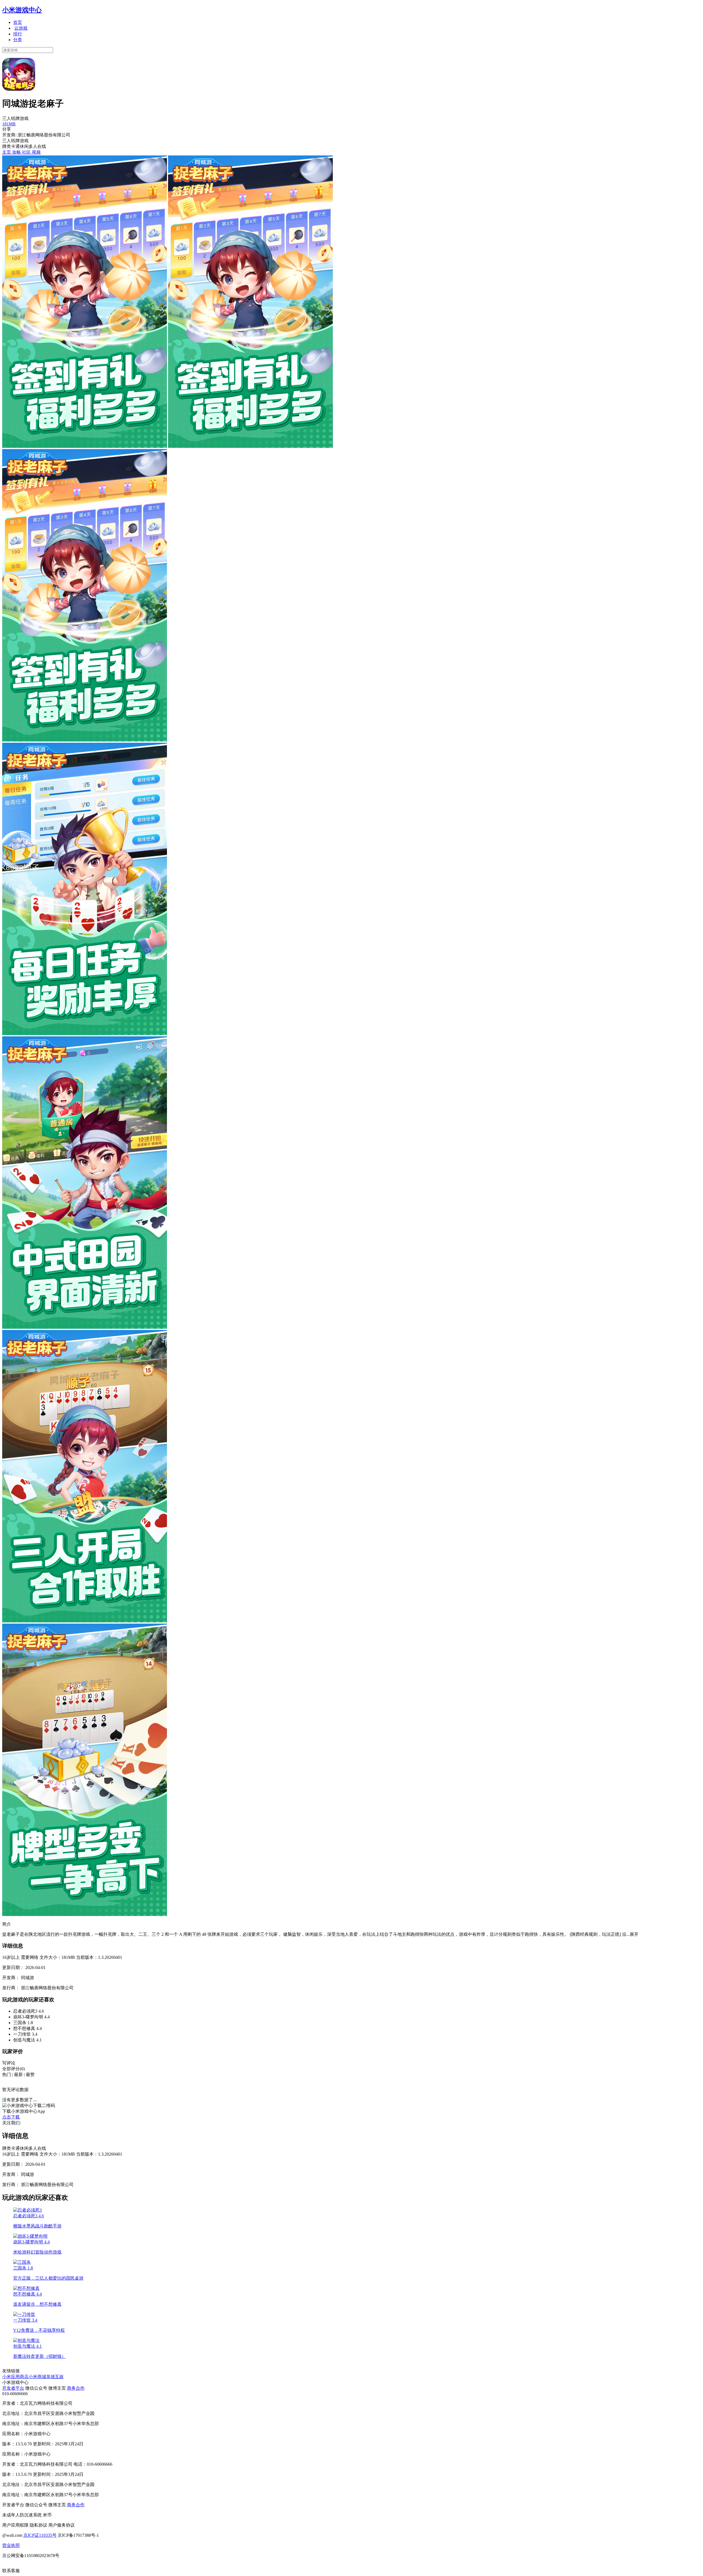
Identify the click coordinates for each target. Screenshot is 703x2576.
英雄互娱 (55, 2377)
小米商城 (37, 2377)
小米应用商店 (15, 2377)
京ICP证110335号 (40, 2535)
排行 (18, 34)
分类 (18, 40)
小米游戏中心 (22, 10)
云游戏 (21, 28)
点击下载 (11, 2117)
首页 (18, 22)
